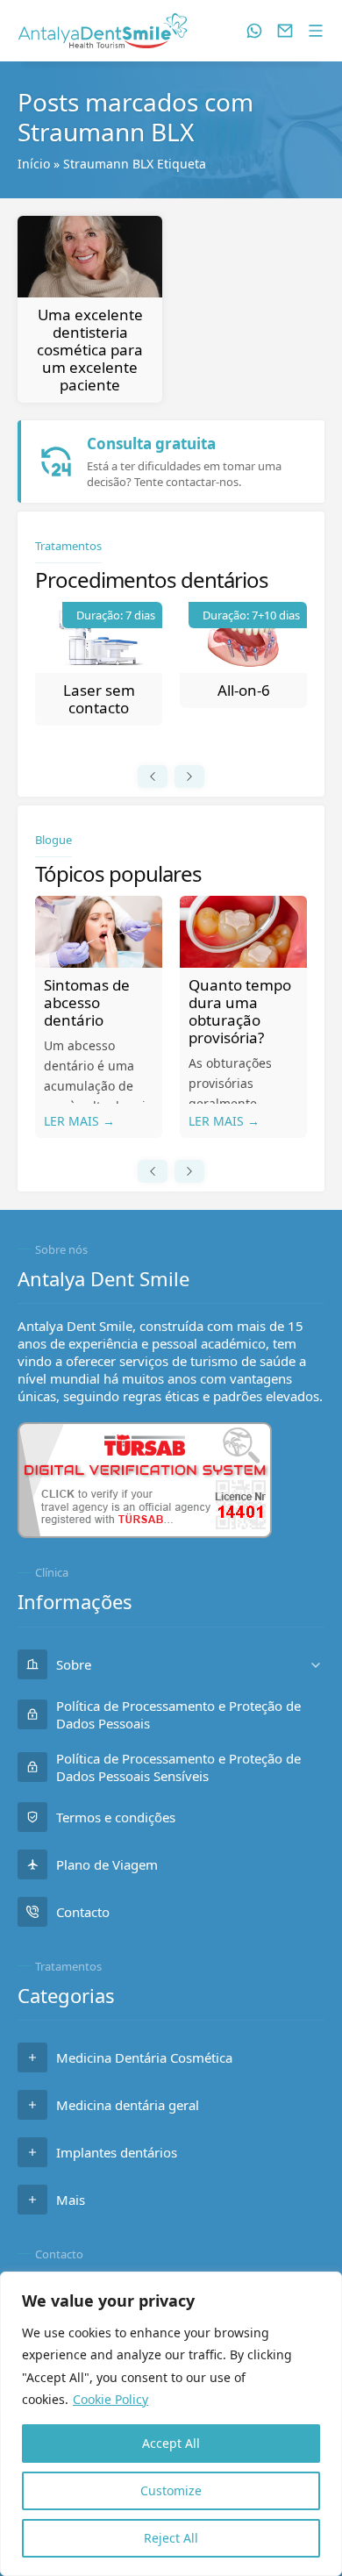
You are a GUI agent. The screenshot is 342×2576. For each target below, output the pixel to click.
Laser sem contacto (99, 699)
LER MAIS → (79, 1121)
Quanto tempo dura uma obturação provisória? (240, 1011)
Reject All (171, 2538)
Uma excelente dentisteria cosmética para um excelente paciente (90, 350)
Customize (171, 2490)
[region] (171, 2424)
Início (34, 164)
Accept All (171, 2443)
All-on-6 (244, 690)
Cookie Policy (110, 2399)
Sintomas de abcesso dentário (87, 1002)
